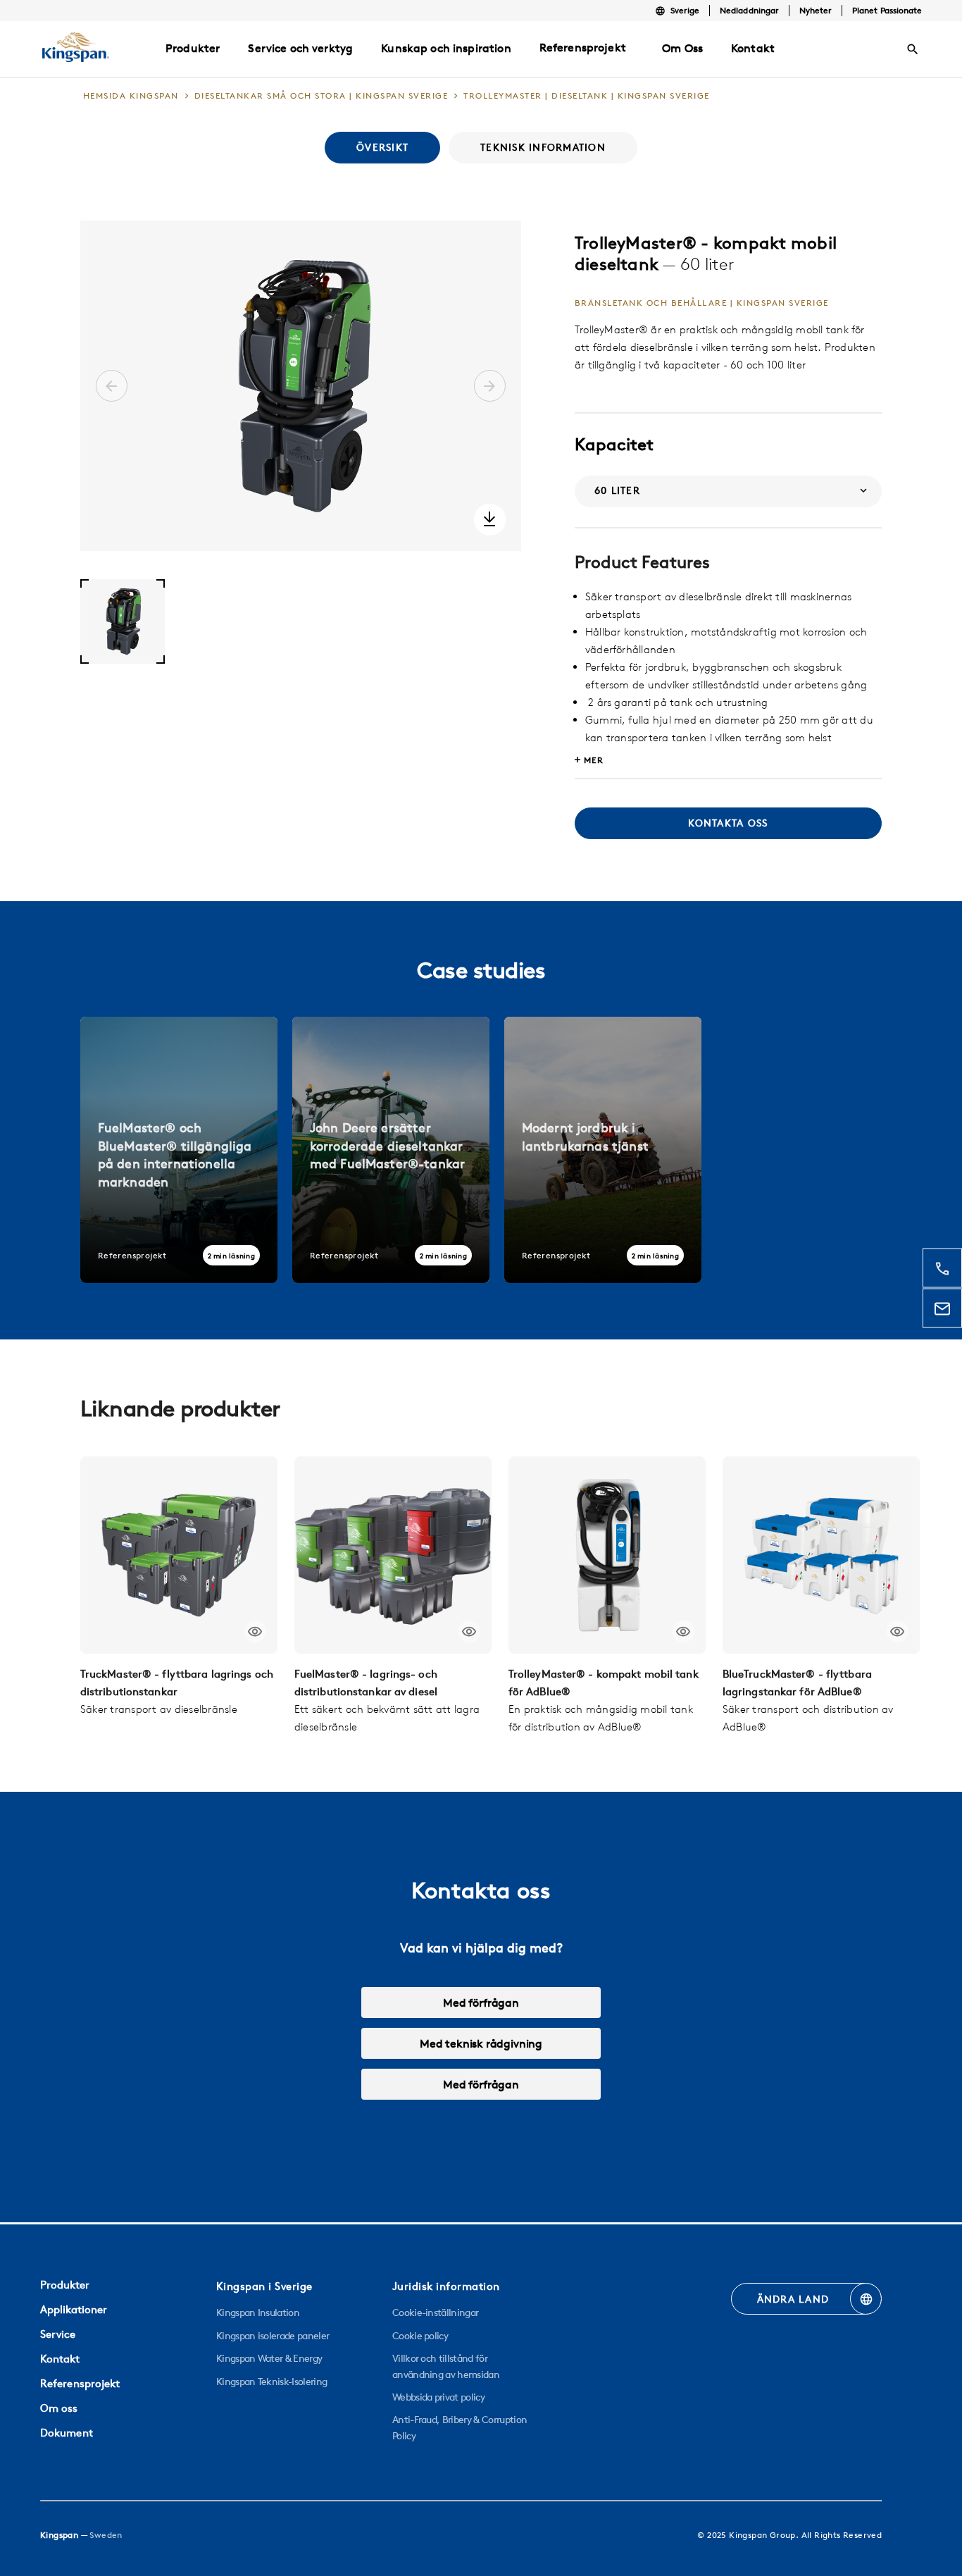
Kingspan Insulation (258, 2312)
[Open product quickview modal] (255, 1631)
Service (58, 2334)
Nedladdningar (749, 10)
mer (594, 760)
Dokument (67, 2433)
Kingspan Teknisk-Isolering (271, 2382)
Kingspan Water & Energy (269, 2358)
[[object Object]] (179, 1555)
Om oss (59, 2408)
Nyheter (816, 10)
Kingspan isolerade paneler (273, 2336)
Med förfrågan (481, 2002)
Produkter (65, 2285)
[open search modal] (913, 49)
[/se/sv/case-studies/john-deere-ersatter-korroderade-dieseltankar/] (391, 1150)
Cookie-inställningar (435, 2312)
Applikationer (74, 2309)
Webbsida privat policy (438, 2397)
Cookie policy (420, 2336)
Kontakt (60, 2359)
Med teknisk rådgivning (481, 2043)
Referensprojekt (583, 47)
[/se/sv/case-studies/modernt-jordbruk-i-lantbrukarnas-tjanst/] (603, 1150)
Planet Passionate (887, 10)
